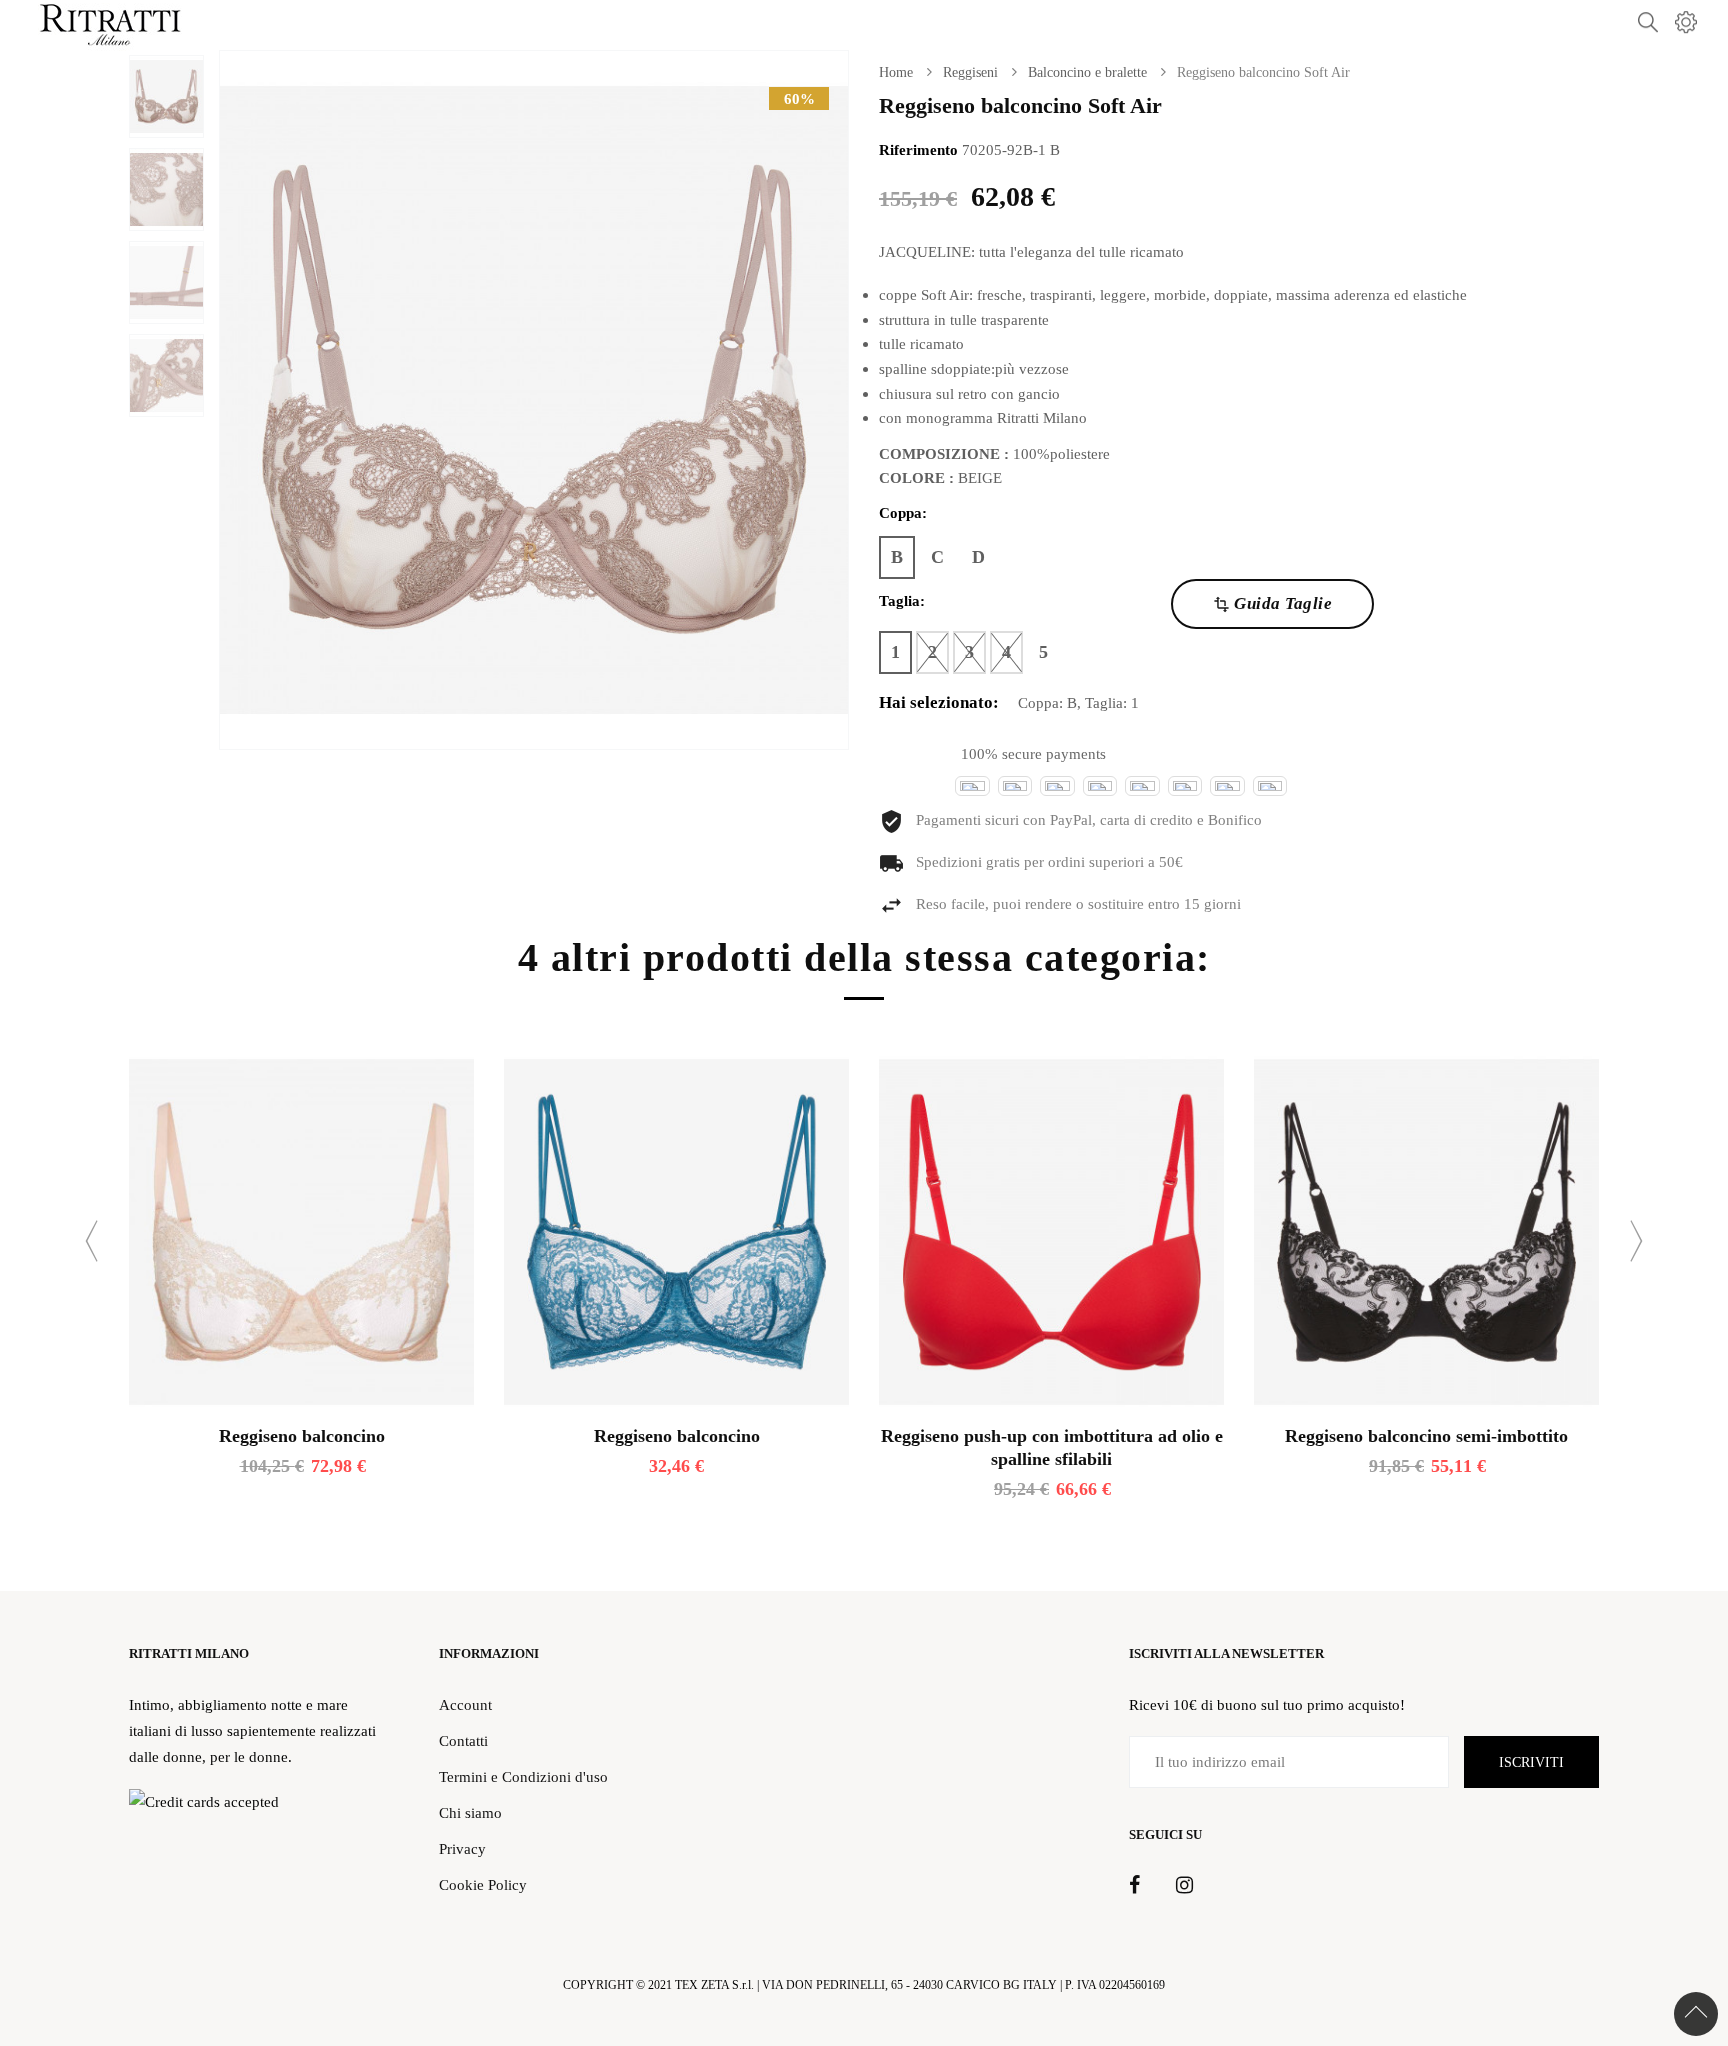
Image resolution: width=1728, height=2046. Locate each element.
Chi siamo (470, 1812)
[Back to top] (1696, 2014)
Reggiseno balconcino (302, 1436)
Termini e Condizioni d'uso (523, 1776)
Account (465, 1704)
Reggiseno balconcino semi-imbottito (1426, 1436)
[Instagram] (1184, 1886)
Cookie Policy (483, 1884)
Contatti (463, 1740)
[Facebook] (1134, 1886)
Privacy (462, 1848)
